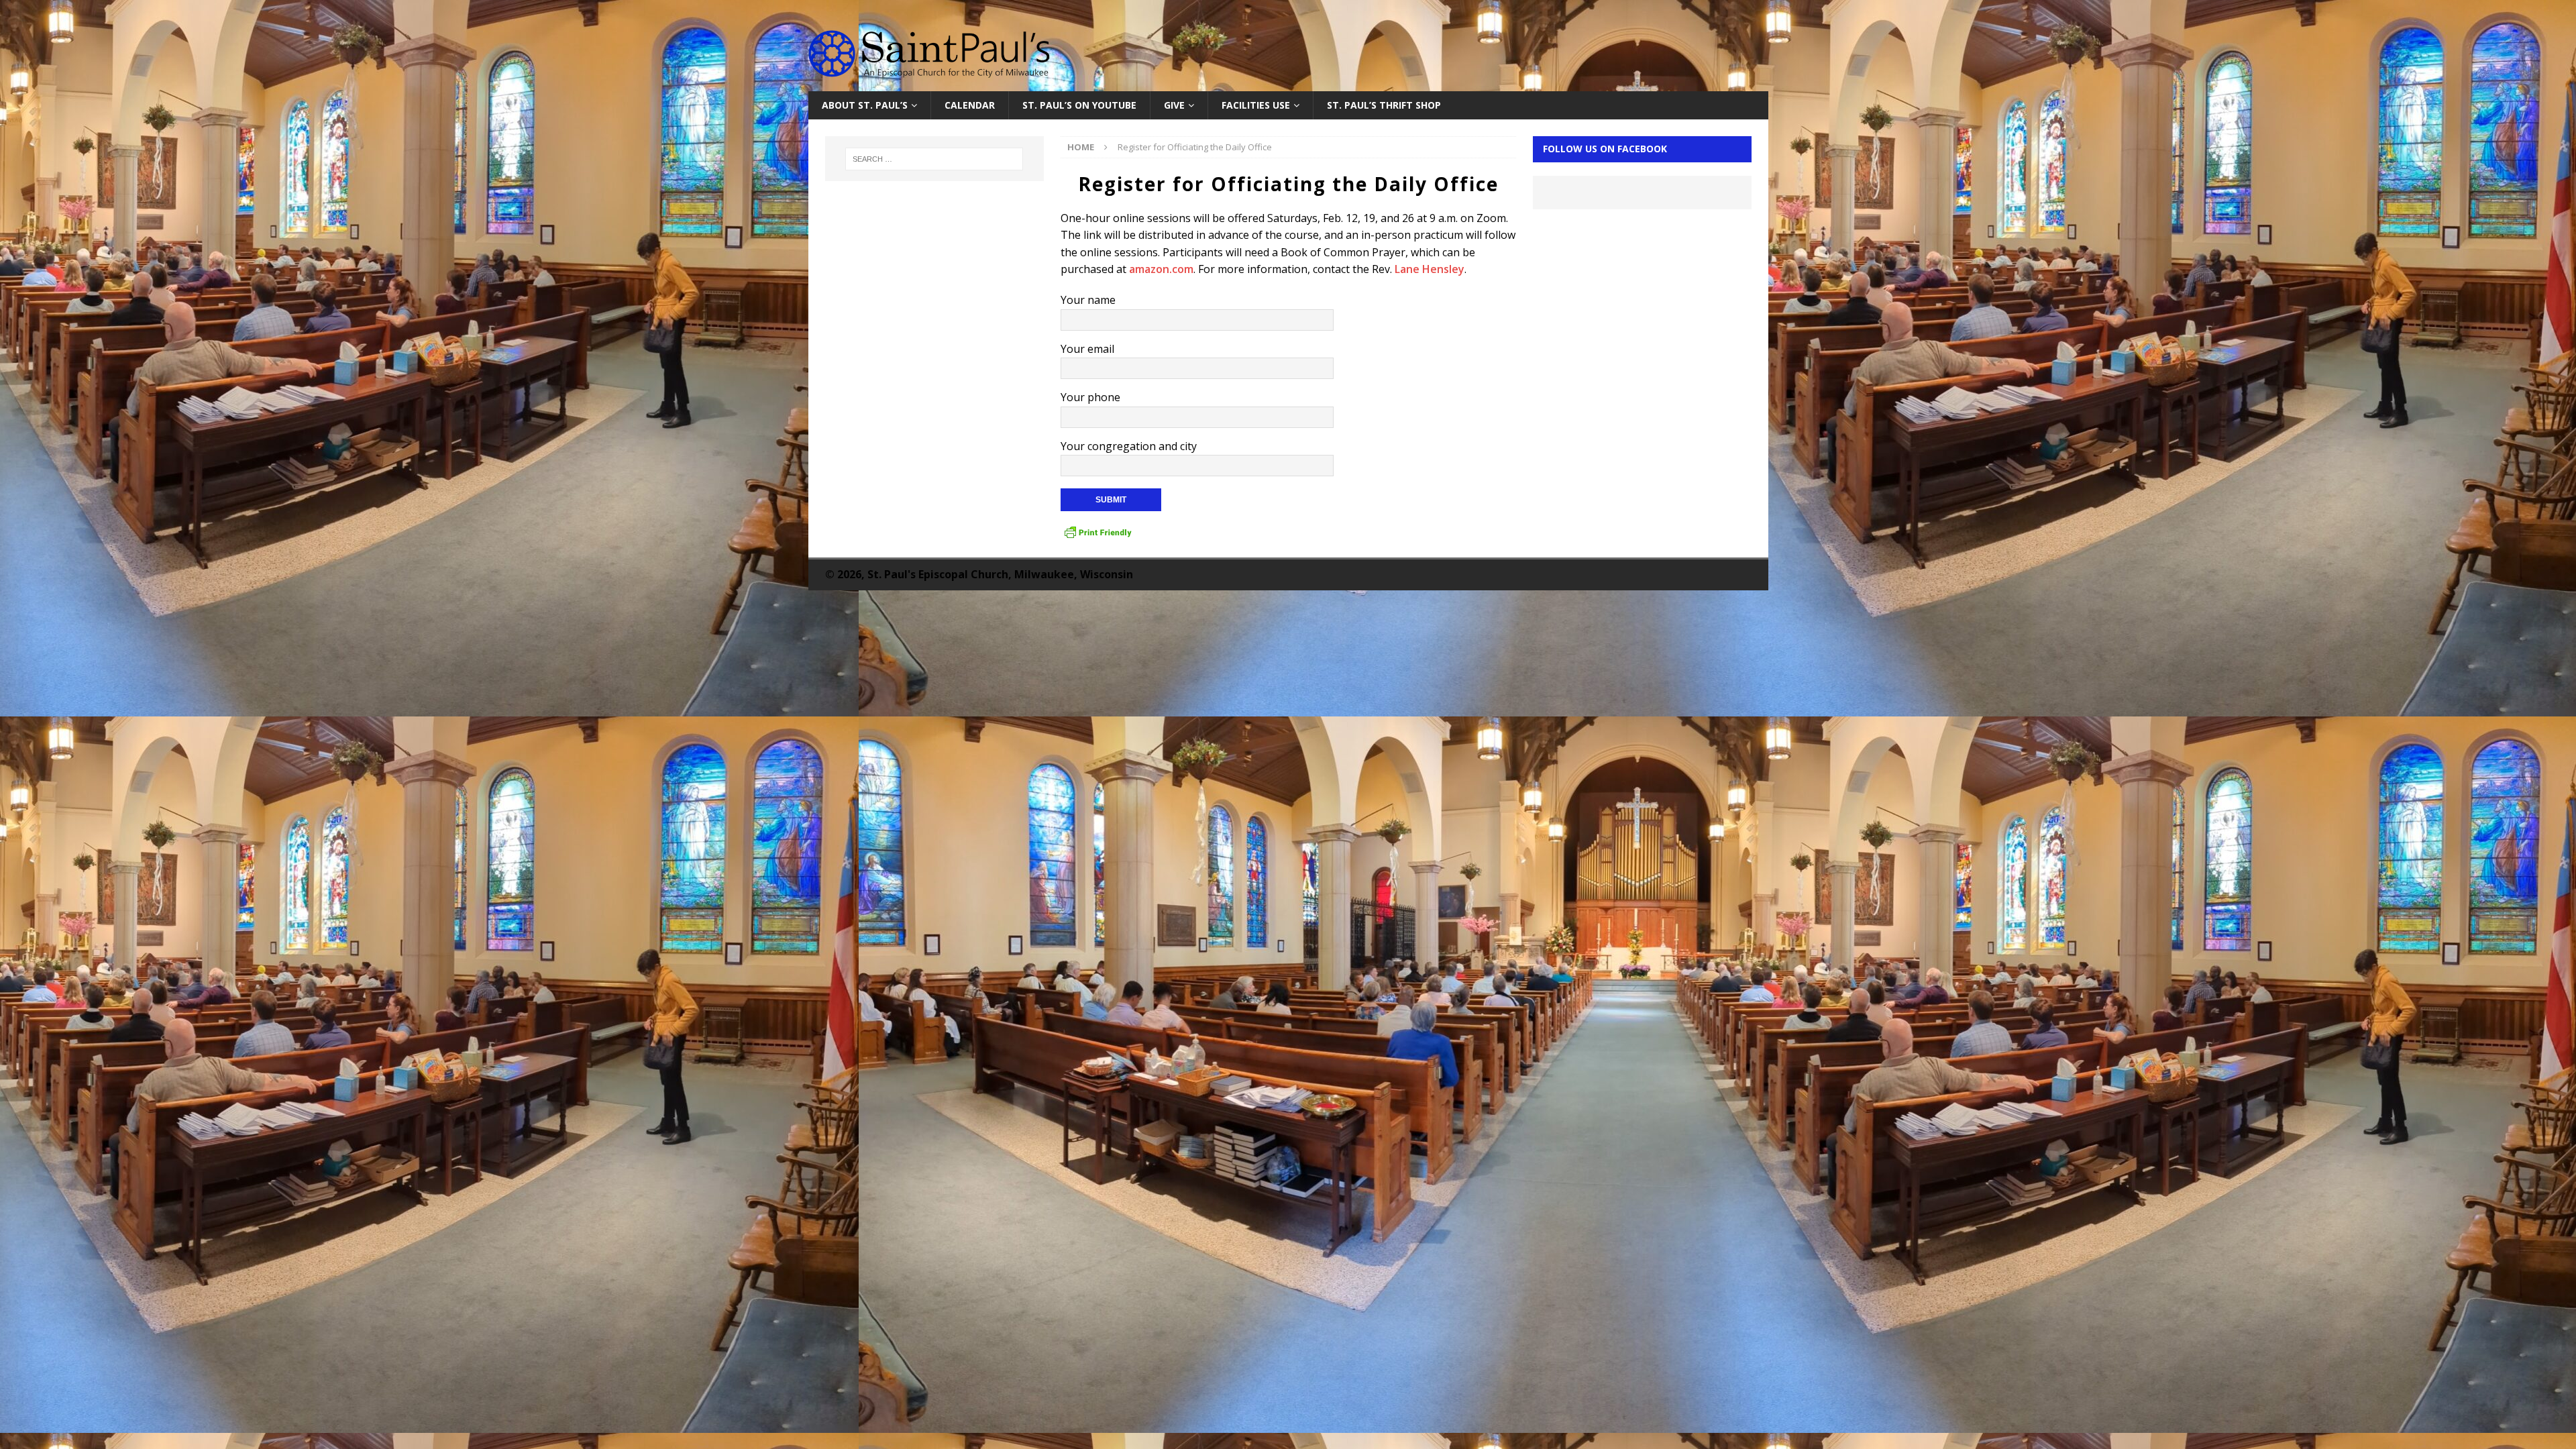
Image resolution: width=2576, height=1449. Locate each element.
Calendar (970, 105)
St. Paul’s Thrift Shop (1384, 105)
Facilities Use (1256, 105)
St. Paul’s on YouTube (1079, 105)
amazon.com (1161, 269)
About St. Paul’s (865, 105)
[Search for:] (934, 159)
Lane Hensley (1430, 269)
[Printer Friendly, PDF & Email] (1098, 533)
